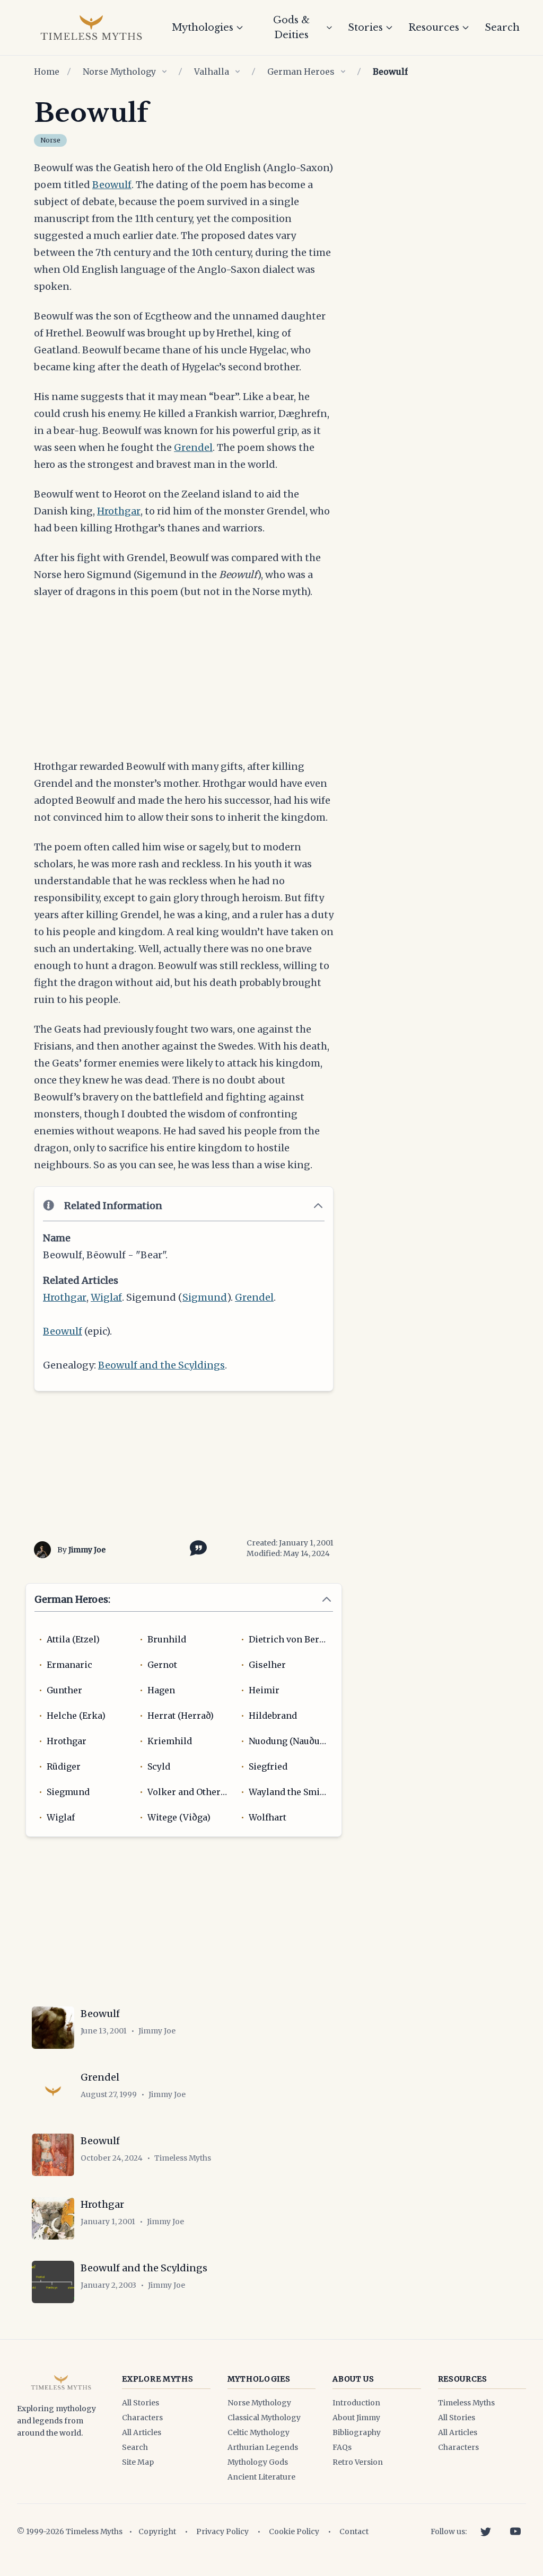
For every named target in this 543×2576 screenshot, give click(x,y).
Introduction (356, 2403)
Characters (142, 2418)
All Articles (142, 2432)
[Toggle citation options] (196, 1547)
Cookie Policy (294, 2531)
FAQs (342, 2447)
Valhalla (212, 72)
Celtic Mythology (259, 2432)
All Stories (141, 2403)
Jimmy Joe (87, 1550)
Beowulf (112, 185)
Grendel (193, 447)
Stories (365, 28)
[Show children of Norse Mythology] (164, 72)
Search (502, 28)
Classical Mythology (264, 2418)
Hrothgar (119, 511)
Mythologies (203, 28)
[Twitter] (486, 2531)
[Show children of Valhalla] (238, 72)
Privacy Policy (222, 2531)
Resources (434, 28)
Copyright (157, 2531)
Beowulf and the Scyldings (161, 1365)
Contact (354, 2531)
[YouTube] (515, 2531)
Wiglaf (106, 1297)
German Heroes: (72, 1599)
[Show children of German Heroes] (343, 72)
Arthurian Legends (263, 2447)
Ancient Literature (261, 2477)
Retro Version (358, 2462)
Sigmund (205, 1297)
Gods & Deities (291, 28)
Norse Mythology (119, 72)
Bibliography (357, 2432)
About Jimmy (356, 2418)
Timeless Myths (466, 2403)
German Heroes (301, 72)
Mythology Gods (258, 2462)
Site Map (138, 2462)
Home (47, 72)
